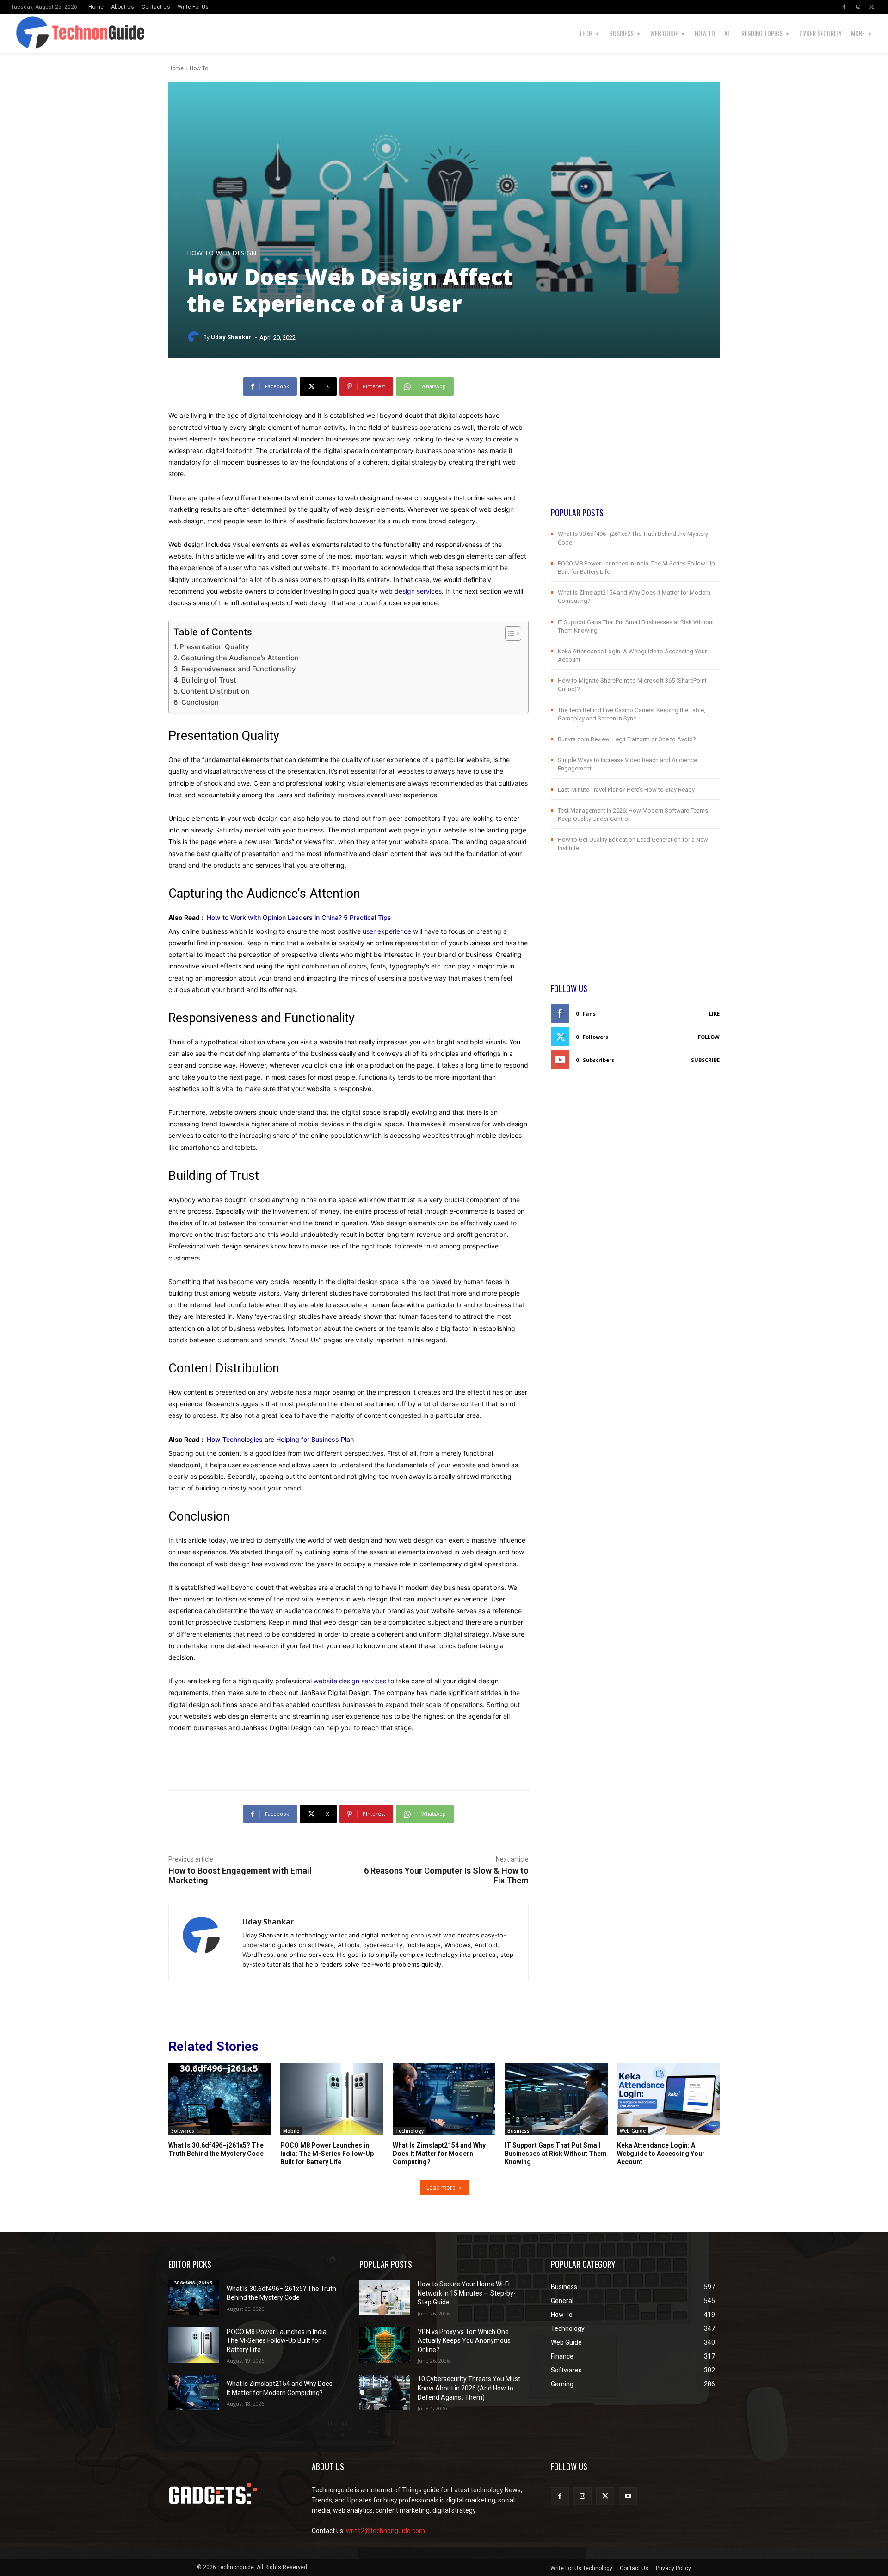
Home (176, 68)
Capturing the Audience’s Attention (240, 658)
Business (518, 2131)
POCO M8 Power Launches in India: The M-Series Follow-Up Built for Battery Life (327, 2154)
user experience (387, 931)
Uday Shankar (231, 337)
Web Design (236, 253)
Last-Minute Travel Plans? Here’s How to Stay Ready (626, 790)
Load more (441, 2188)
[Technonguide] (36, 33)
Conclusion (200, 702)
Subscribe (705, 1060)
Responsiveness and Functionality (239, 669)
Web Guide (633, 2131)
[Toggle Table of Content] (509, 633)
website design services (350, 1681)
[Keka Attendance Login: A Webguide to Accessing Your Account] (668, 2099)
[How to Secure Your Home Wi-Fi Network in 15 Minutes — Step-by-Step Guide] (385, 2298)
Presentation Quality (214, 647)
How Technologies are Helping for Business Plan (280, 1439)
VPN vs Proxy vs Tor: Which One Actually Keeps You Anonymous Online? (464, 2341)
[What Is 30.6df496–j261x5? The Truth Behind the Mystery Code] (220, 2099)
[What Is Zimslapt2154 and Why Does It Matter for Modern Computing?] (444, 2099)
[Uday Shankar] (195, 337)
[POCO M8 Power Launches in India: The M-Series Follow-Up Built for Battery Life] (332, 2099)
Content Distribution (215, 691)
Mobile (291, 2131)
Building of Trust (209, 680)
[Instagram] (858, 7)
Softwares (183, 2131)
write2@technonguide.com (385, 2531)
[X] (872, 7)
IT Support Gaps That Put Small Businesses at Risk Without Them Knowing (556, 2154)
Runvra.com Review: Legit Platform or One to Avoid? (627, 739)
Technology (410, 2131)
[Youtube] (628, 2496)
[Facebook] (844, 7)
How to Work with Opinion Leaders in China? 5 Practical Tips (299, 917)
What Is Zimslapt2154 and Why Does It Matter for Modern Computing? (439, 2154)
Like (714, 1014)
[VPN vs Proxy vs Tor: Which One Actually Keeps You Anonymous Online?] (385, 2345)
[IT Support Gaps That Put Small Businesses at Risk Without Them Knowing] (556, 2099)
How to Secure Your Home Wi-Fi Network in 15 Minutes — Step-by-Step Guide (467, 2293)
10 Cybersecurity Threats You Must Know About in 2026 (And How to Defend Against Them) (469, 2388)
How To (199, 68)
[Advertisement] (635, 442)
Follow (709, 1037)
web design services (411, 591)
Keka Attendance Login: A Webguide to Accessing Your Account (661, 2154)
